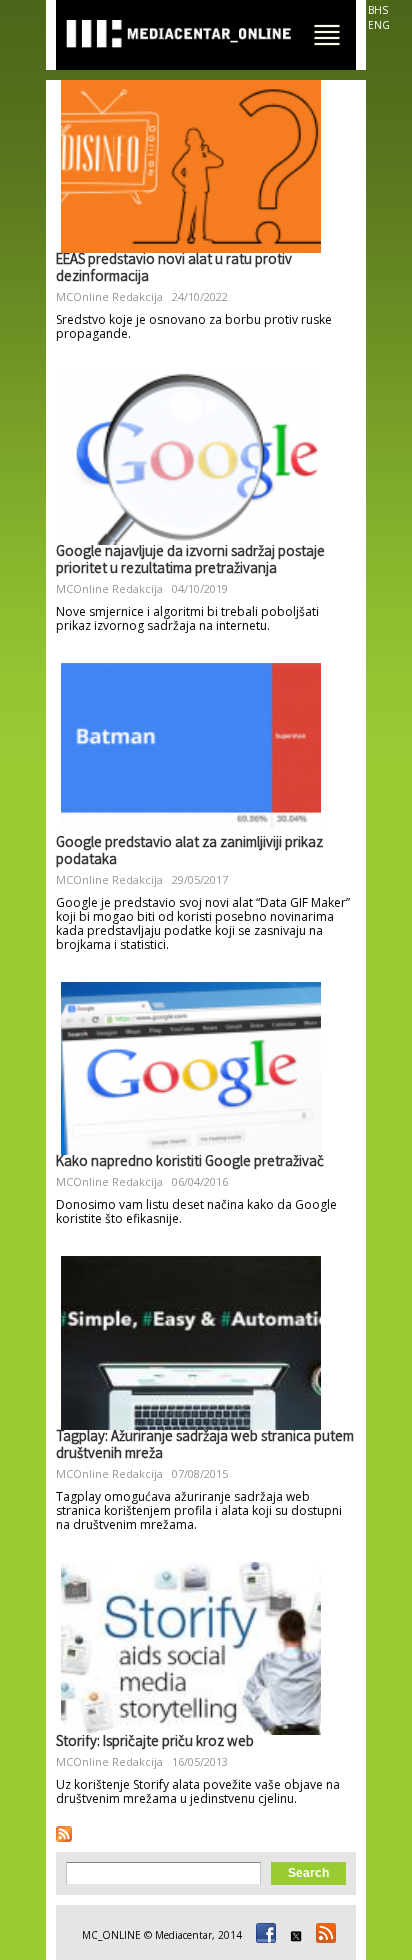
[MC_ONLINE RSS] (323, 1935)
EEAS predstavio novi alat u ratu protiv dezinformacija (174, 269)
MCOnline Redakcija (109, 296)
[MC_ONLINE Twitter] (293, 1935)
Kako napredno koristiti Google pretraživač (190, 1163)
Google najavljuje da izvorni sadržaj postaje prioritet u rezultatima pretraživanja (190, 561)
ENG (379, 25)
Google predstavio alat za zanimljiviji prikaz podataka (189, 852)
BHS (378, 10)
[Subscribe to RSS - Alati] (64, 1834)
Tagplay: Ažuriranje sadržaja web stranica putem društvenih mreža (205, 1446)
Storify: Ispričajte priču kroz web (155, 1743)
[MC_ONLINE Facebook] (263, 1935)
